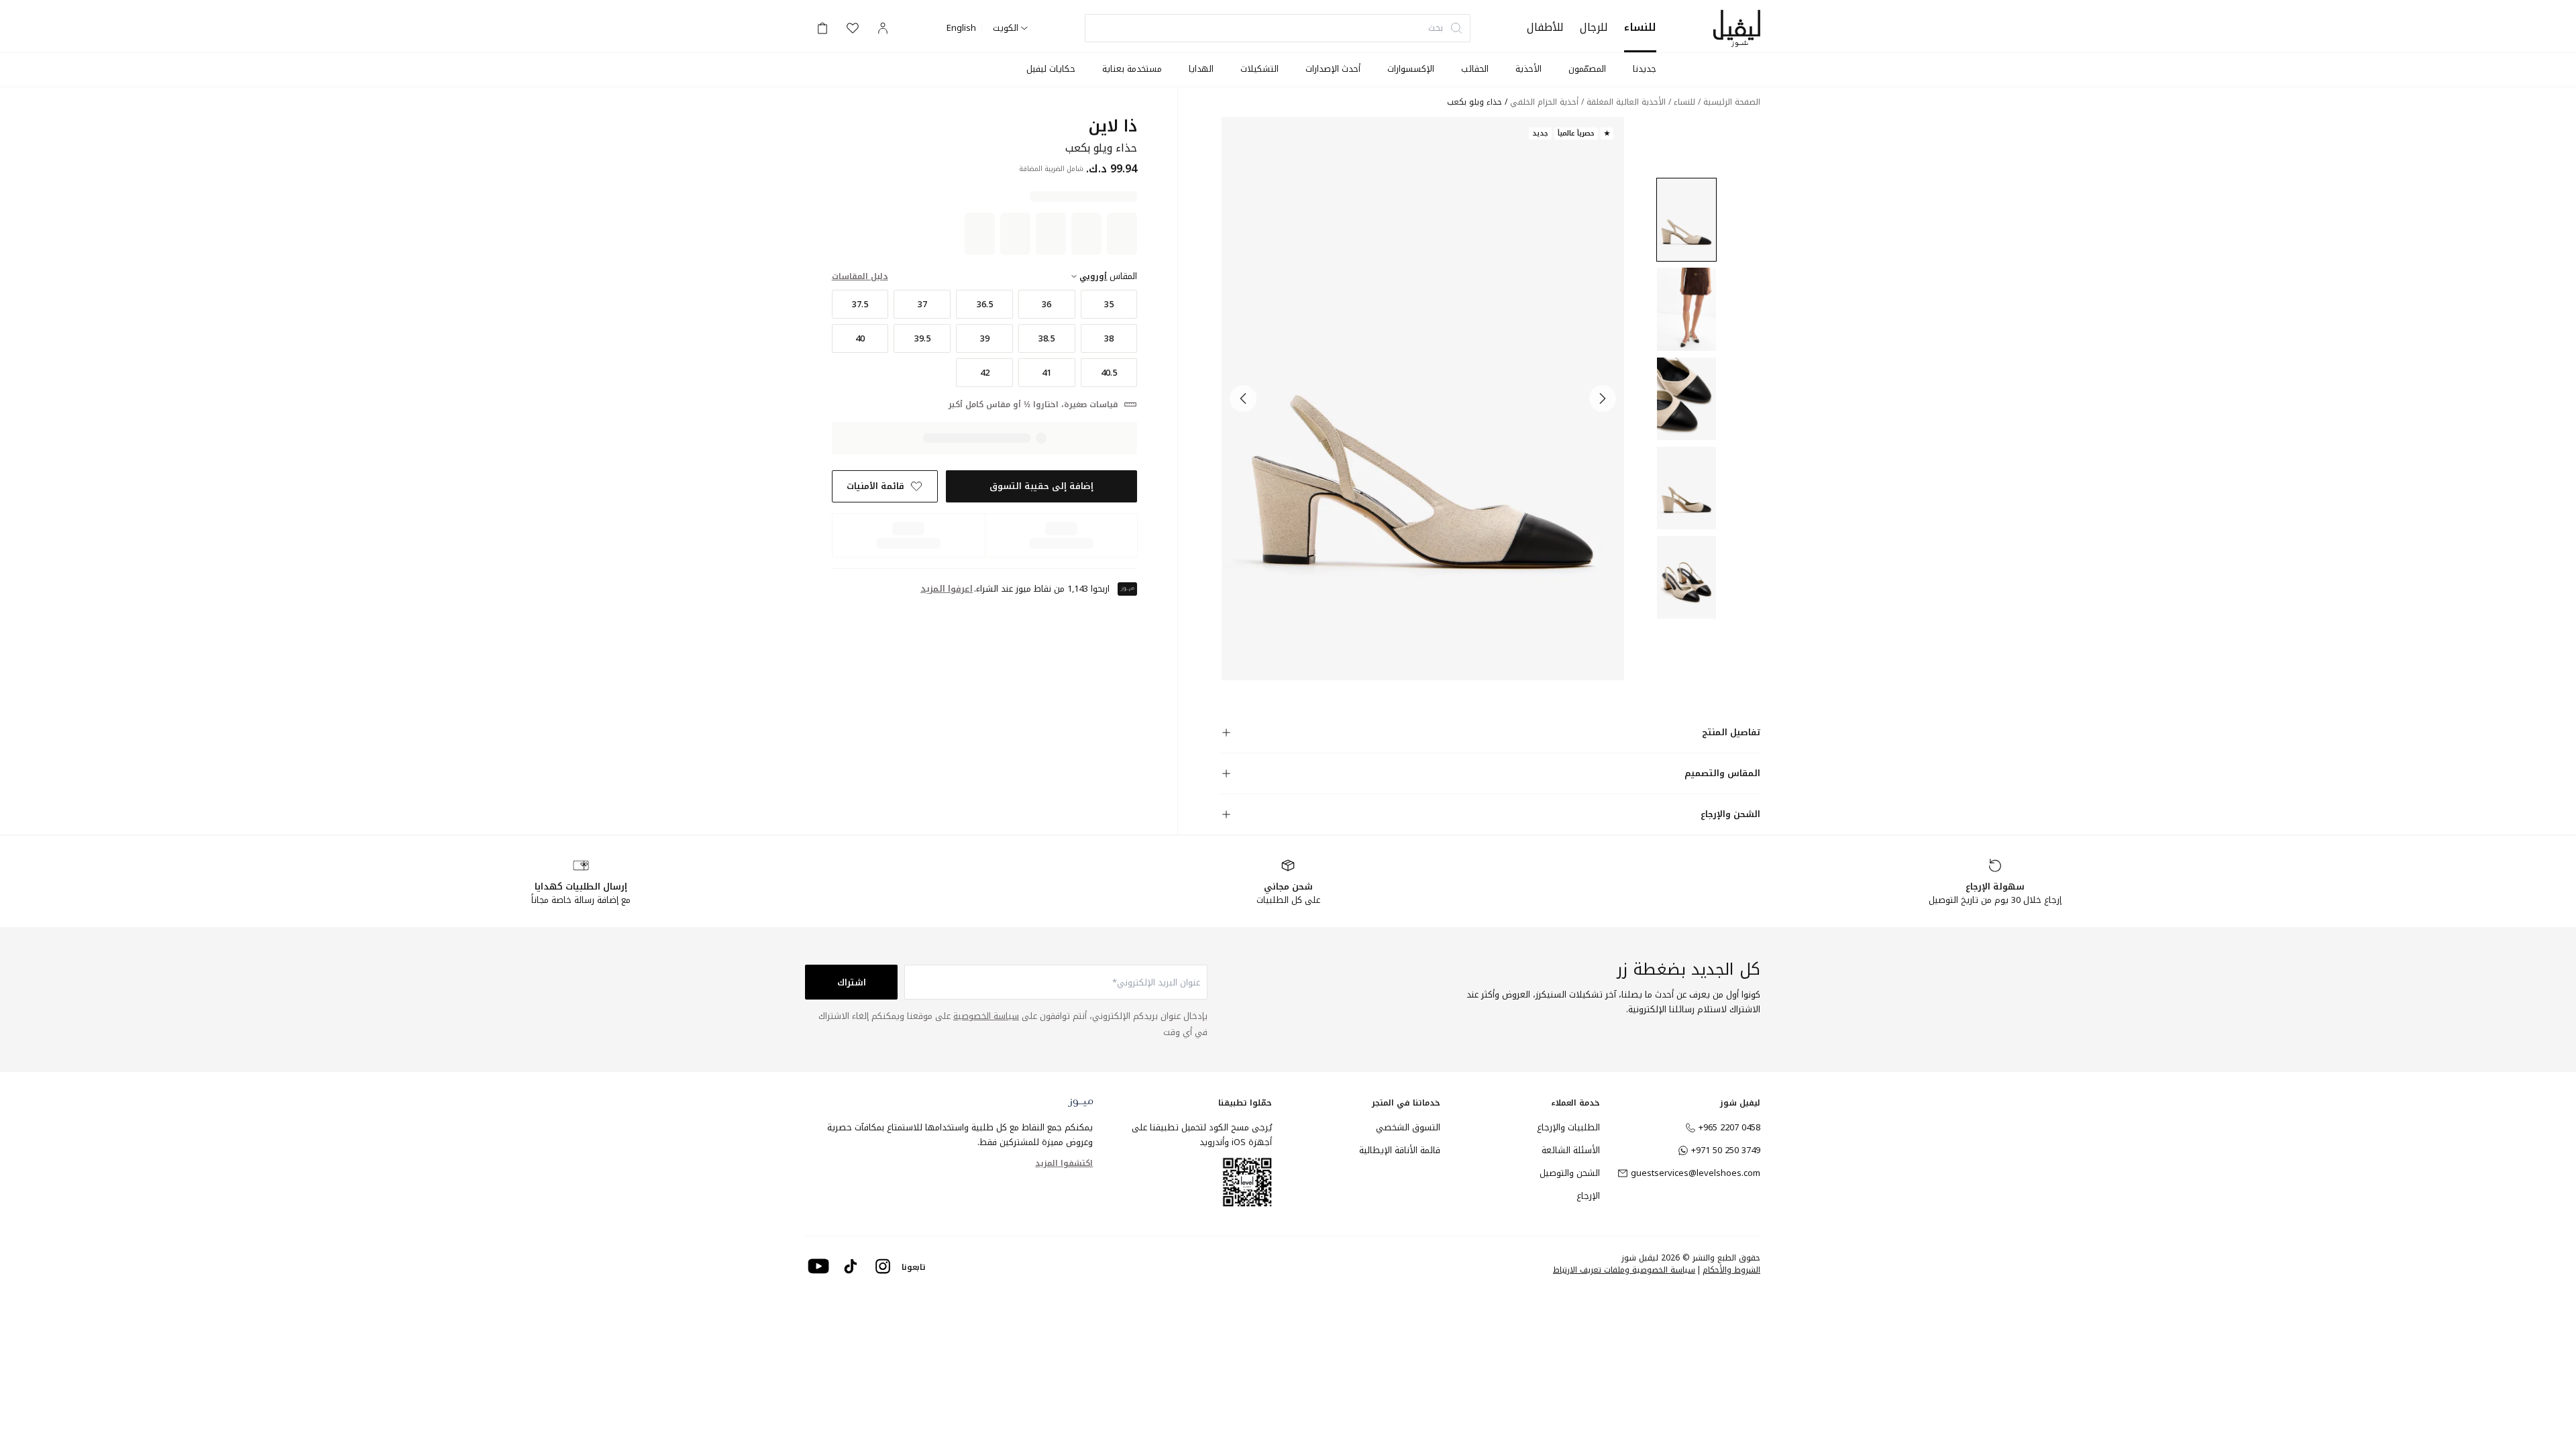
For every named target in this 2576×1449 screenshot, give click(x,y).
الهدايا (1201, 69)
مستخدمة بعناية (1132, 69)
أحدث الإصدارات (1333, 69)
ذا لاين (1113, 126)
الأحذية (1528, 69)
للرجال (1594, 27)
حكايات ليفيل (1051, 69)
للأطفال (1545, 27)
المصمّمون (1587, 69)
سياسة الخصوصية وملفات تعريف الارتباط (1624, 1270)
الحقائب (1475, 69)
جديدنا (1645, 69)
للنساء (1640, 27)
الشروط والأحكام (1731, 1270)
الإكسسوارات (1411, 69)
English (961, 28)
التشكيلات (1259, 69)
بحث (1436, 28)
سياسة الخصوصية (986, 1016)
